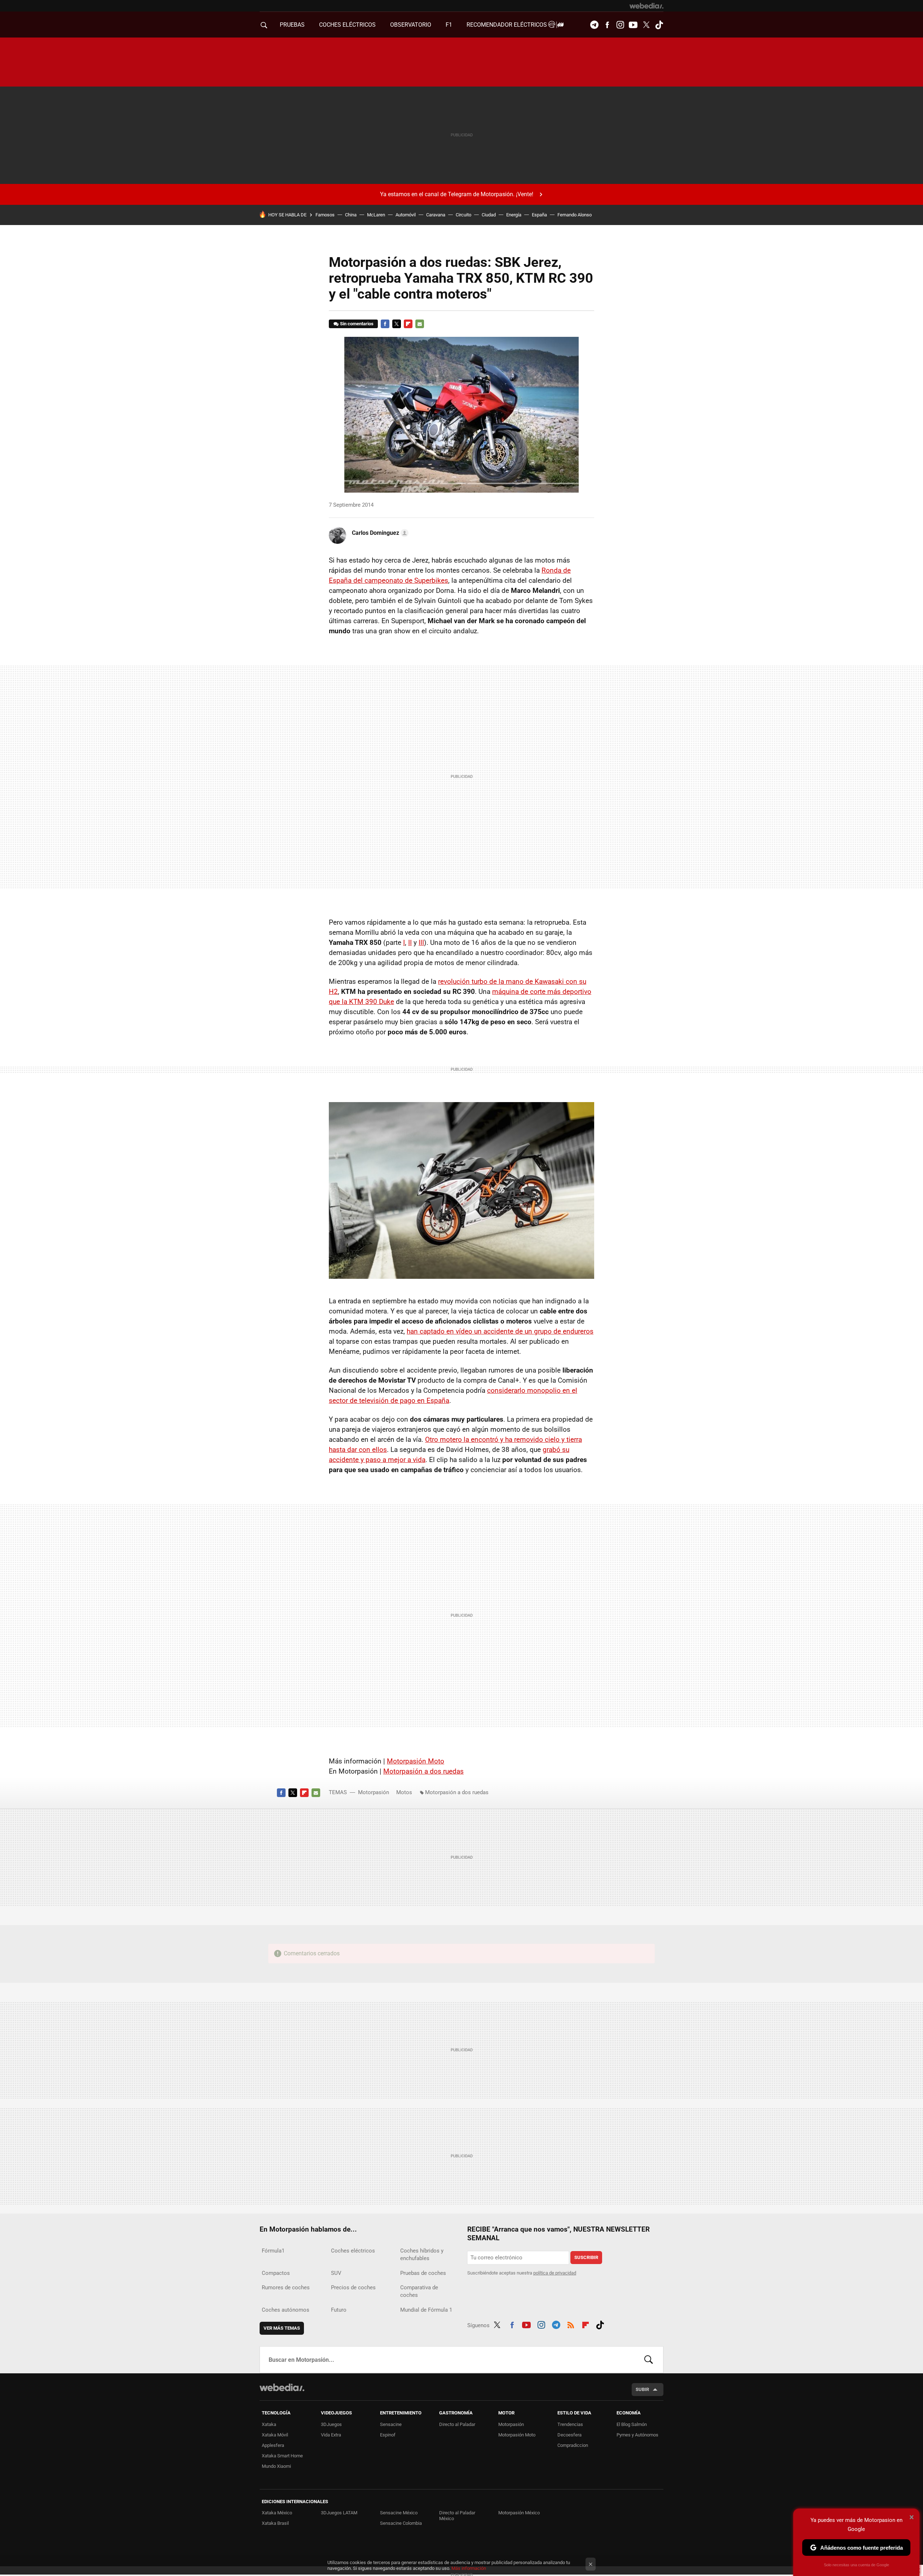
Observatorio (411, 25)
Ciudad (489, 215)
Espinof (388, 2435)
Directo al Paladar (457, 2424)
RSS (571, 2324)
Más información (469, 2568)
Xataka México (277, 2513)
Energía (514, 215)
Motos (404, 1792)
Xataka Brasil (275, 2523)
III (421, 943)
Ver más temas (282, 2328)
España (539, 215)
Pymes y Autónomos (637, 2435)
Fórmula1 (273, 2251)
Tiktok (659, 25)
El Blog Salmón (632, 2424)
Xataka (269, 2424)
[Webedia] (646, 6)
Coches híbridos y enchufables (422, 2254)
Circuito (463, 215)
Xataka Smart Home (282, 2456)
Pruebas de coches (423, 2273)
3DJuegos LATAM (339, 2513)
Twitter (646, 25)
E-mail (420, 324)
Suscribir (586, 2257)
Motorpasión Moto (416, 1761)
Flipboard (408, 324)
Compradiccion (573, 2445)
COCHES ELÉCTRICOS (347, 25)
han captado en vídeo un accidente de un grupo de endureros (500, 1331)
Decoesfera (569, 2435)
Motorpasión (374, 1792)
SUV (336, 2273)
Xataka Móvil (275, 2435)
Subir (642, 2389)
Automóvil (406, 215)
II (410, 943)
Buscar (649, 2360)
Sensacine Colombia (401, 2523)
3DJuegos (331, 2424)
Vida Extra (331, 2435)
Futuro (339, 2310)
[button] (379, 533)
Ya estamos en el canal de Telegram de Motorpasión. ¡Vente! (457, 194)
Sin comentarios (357, 324)
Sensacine (391, 2424)
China (351, 215)
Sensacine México (399, 2513)
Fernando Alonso (575, 215)
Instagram (620, 25)
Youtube (633, 25)
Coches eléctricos (353, 2251)
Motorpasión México (519, 2513)
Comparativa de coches (419, 2291)
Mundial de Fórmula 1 (426, 2310)
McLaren (376, 215)
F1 (449, 25)
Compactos (276, 2273)
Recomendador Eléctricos (507, 25)
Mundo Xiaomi (276, 2466)
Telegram (594, 25)
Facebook (607, 25)
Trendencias (570, 2424)
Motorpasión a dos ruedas (423, 1771)
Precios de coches (353, 2287)
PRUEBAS (292, 25)
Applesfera (273, 2445)
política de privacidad (555, 2273)
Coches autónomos (286, 2310)
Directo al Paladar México (457, 2516)
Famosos (325, 215)
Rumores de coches (286, 2287)
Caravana (436, 215)
